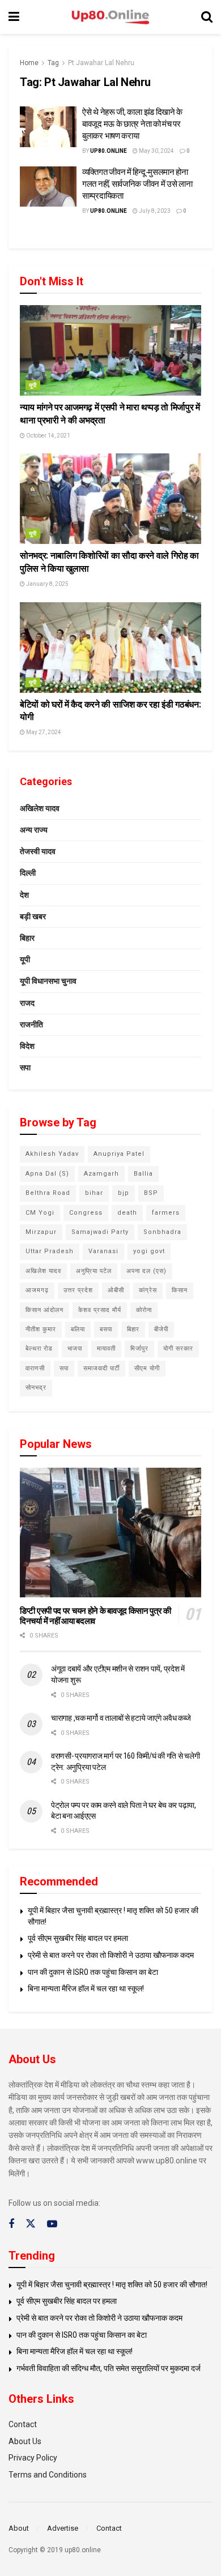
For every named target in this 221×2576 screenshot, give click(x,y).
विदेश (27, 1046)
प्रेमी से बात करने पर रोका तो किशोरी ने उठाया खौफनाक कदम (111, 1955)
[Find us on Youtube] (52, 2224)
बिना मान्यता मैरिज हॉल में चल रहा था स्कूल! (86, 1988)
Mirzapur (41, 1232)
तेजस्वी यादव (38, 851)
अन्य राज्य (34, 830)
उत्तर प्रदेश (78, 1290)
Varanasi (103, 1251)
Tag (53, 63)
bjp (124, 1193)
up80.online (109, 151)
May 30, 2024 (156, 151)
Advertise (63, 2528)
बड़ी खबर (33, 916)
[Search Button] (207, 17)
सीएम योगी (147, 1368)
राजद (27, 1003)
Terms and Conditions (48, 2475)
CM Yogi (40, 1213)
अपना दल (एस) (146, 1271)
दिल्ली (28, 873)
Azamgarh (101, 1174)
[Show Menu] (14, 17)
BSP (151, 1193)
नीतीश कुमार (41, 1329)
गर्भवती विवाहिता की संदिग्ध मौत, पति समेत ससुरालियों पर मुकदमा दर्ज (109, 2368)
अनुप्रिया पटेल (94, 1271)
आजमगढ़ (37, 1290)
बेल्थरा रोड (39, 1349)
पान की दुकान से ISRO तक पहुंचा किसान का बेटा (93, 1972)
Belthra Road (48, 1193)
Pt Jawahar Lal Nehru (101, 63)
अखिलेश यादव (40, 808)
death (127, 1213)
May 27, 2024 (43, 732)
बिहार (27, 938)
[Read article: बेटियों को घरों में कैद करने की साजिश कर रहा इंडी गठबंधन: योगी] (110, 648)
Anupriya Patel (119, 1154)
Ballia (143, 1174)
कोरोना (144, 1310)
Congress (86, 1213)
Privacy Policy (33, 2458)
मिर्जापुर (139, 1349)
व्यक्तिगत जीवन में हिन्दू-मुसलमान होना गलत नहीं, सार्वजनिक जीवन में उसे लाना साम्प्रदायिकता (137, 184)
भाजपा (75, 1349)
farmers (166, 1213)
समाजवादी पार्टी (101, 1368)
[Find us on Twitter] (31, 2224)
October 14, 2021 (48, 436)
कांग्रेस (148, 1290)
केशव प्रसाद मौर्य (100, 1310)
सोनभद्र (36, 1388)
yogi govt (149, 1251)
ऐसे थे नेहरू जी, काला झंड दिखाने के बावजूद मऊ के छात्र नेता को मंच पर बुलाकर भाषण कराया (132, 124)
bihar (94, 1193)
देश (24, 895)
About (19, 2528)
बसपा (106, 1329)
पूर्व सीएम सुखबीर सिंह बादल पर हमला (78, 1938)
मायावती (106, 1349)
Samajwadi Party (100, 1232)
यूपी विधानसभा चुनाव (48, 981)
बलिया (78, 1329)
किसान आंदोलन (44, 1310)
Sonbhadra (162, 1232)
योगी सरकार (178, 1349)
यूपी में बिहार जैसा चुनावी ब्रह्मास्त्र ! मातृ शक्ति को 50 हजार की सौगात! (112, 2284)
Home (29, 63)
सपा (25, 1068)
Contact (23, 2424)
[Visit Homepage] (110, 17)
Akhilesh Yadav (52, 1154)
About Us (25, 2441)
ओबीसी (116, 1290)
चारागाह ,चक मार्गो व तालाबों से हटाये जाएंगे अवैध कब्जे (121, 1718)
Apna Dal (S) (47, 1174)
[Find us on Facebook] (11, 2224)
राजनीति (31, 1025)
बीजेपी (161, 1329)
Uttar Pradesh (50, 1251)
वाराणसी (35, 1368)
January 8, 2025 (47, 584)
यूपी (33, 385)
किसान (180, 1290)
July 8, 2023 (154, 211)
